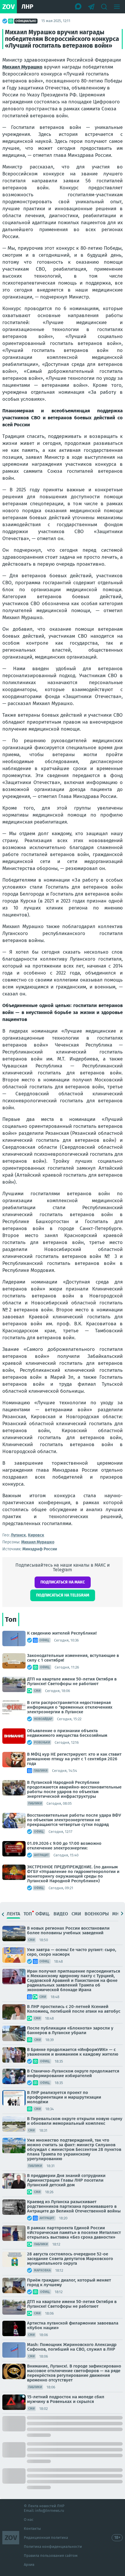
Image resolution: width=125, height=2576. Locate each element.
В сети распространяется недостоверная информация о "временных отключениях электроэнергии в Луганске (70, 1707)
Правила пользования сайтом (51, 2556)
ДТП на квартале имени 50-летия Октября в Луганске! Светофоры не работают (72, 1681)
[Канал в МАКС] (78, 7)
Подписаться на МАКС (63, 1582)
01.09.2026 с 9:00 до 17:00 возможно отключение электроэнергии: (64, 1846)
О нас (29, 2520)
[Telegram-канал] (91, 7)
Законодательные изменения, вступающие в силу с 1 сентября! (73, 1658)
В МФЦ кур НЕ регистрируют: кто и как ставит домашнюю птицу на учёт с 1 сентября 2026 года (74, 1759)
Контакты (32, 2529)
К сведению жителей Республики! (62, 1633)
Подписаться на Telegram (63, 1595)
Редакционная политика (46, 2538)
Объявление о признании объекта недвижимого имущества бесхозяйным (67, 1733)
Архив (29, 2565)
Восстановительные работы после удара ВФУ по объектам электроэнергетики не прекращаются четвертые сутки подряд (74, 1820)
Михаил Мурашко (22, 67)
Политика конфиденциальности (53, 2547)
